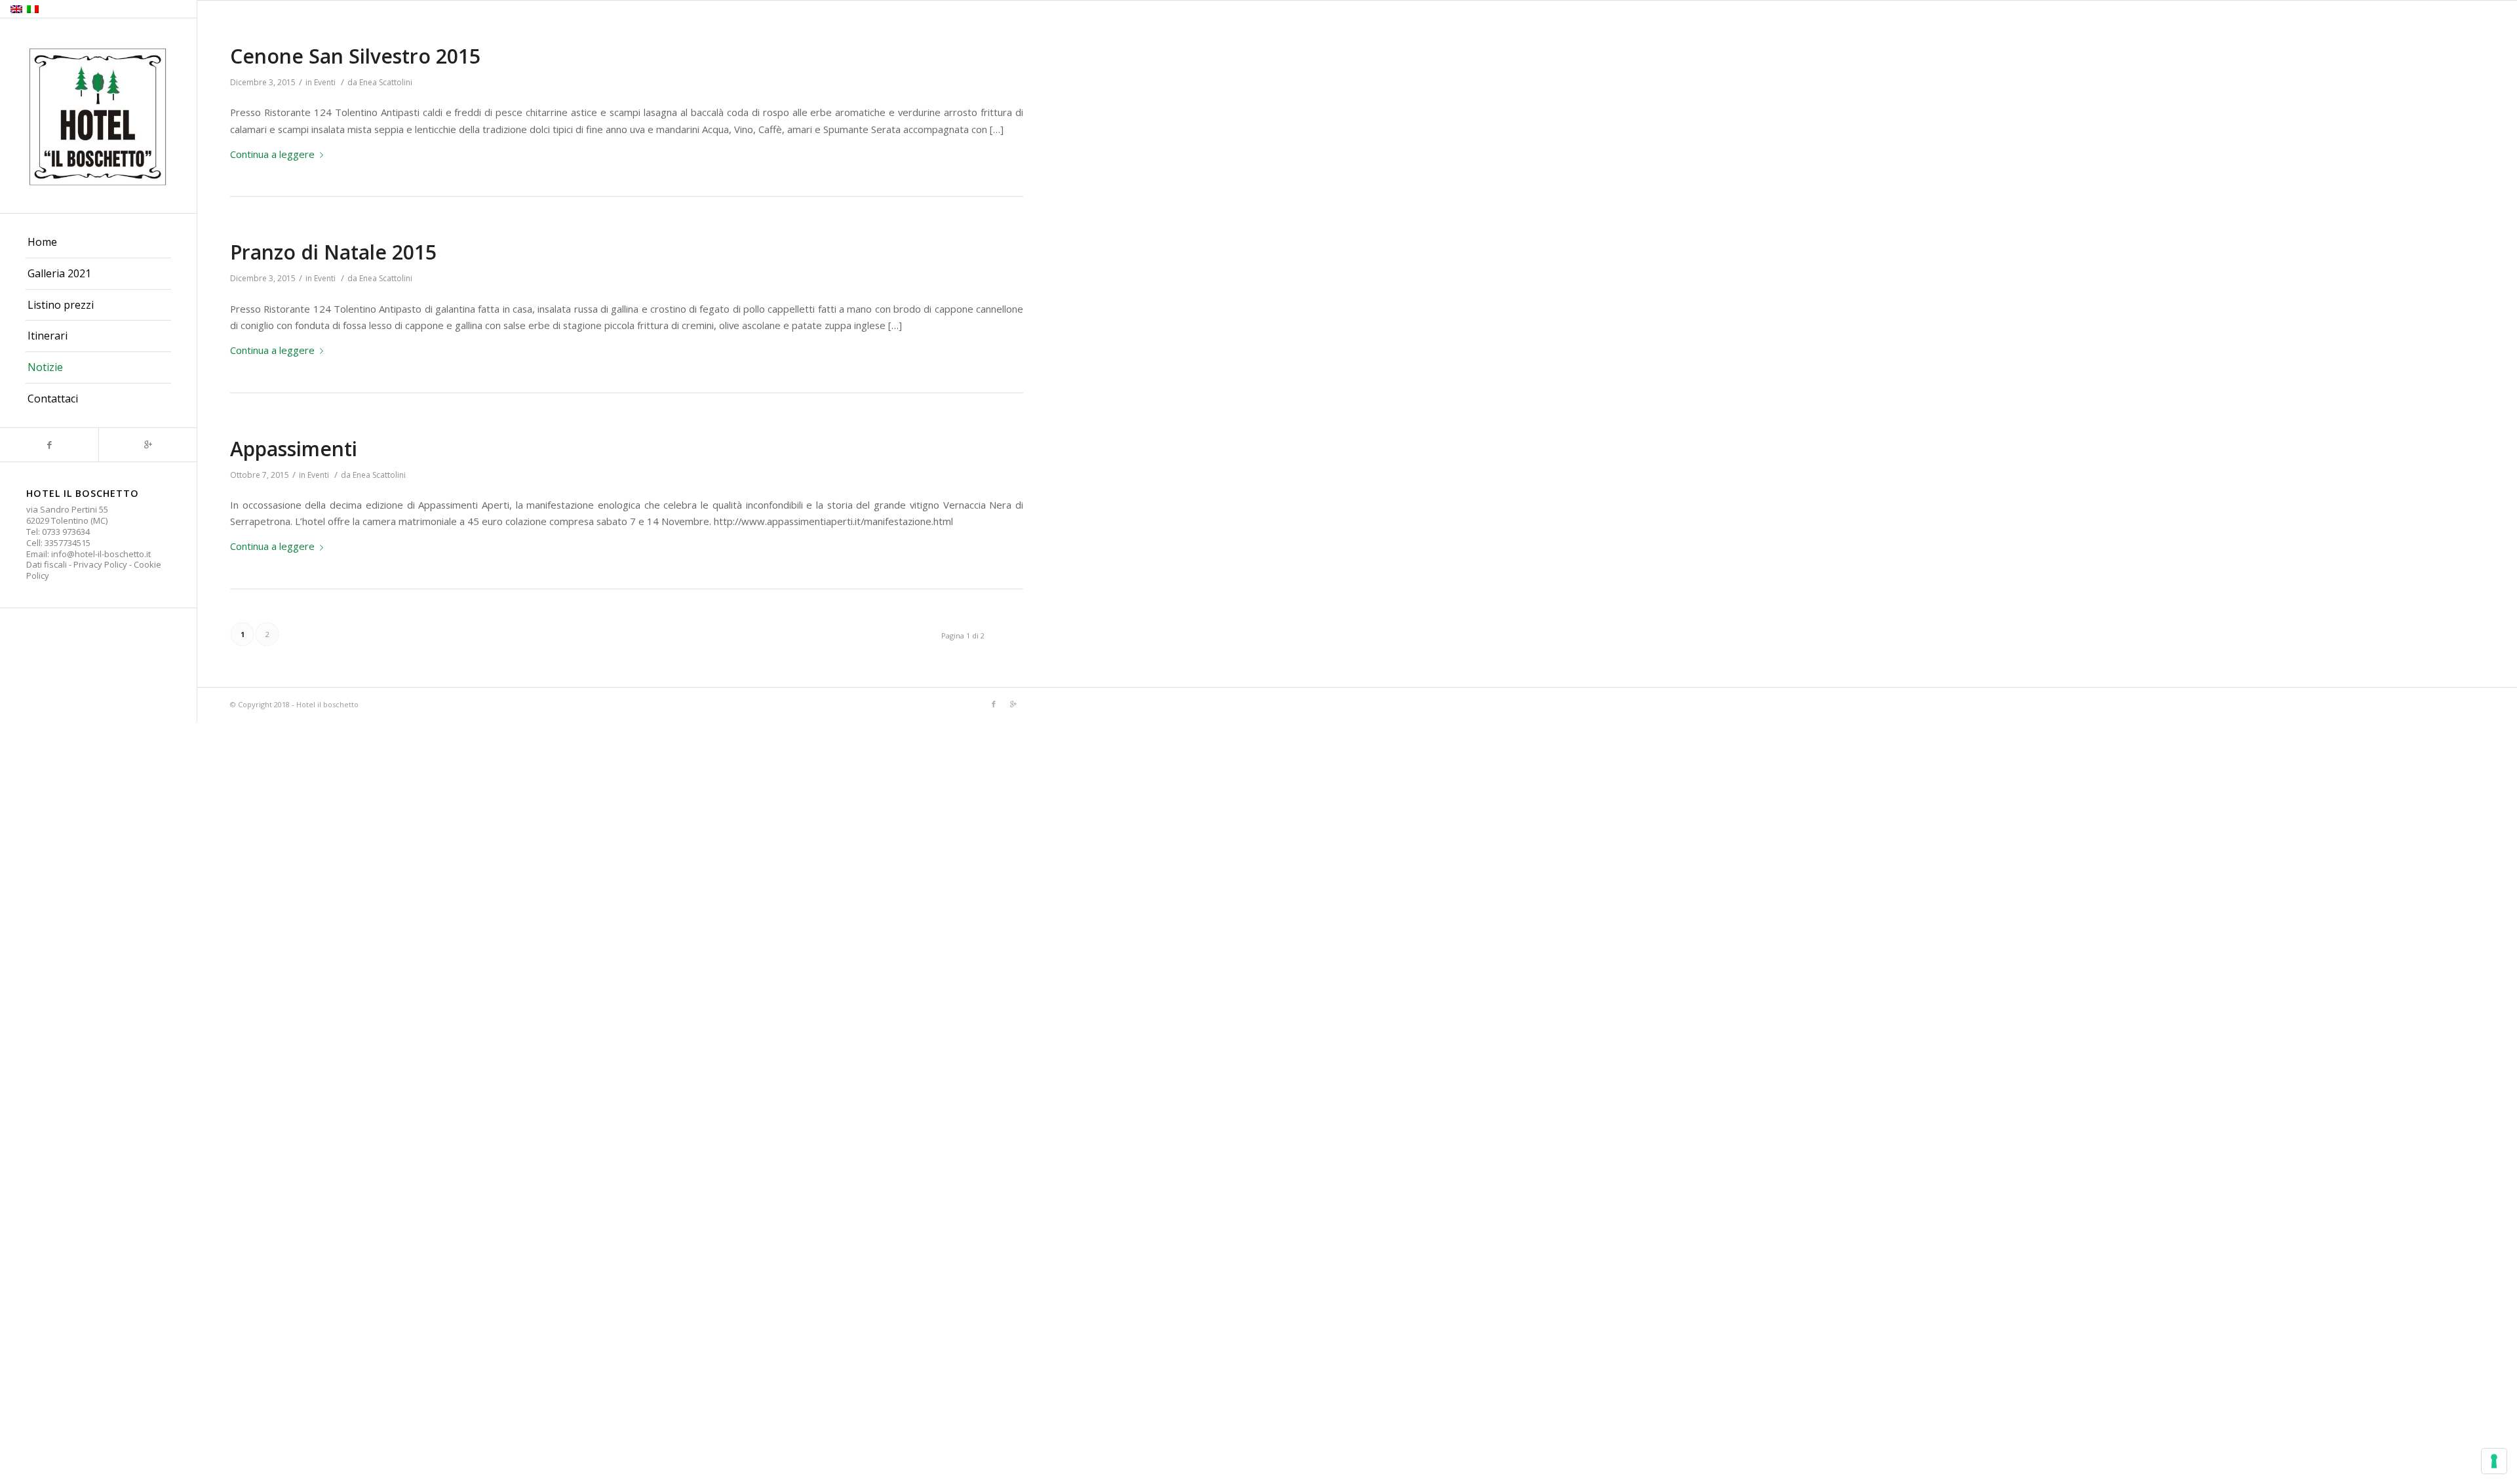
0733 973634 (66, 532)
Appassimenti (294, 449)
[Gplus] (147, 445)
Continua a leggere (272, 154)
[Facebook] (49, 445)
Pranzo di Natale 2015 (333, 252)
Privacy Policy (100, 564)
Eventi (325, 82)
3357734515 (68, 543)
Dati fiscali (47, 564)
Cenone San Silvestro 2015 (355, 56)
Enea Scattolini (386, 82)
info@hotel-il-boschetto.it (101, 554)
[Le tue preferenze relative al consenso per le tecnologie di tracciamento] (2494, 1461)
